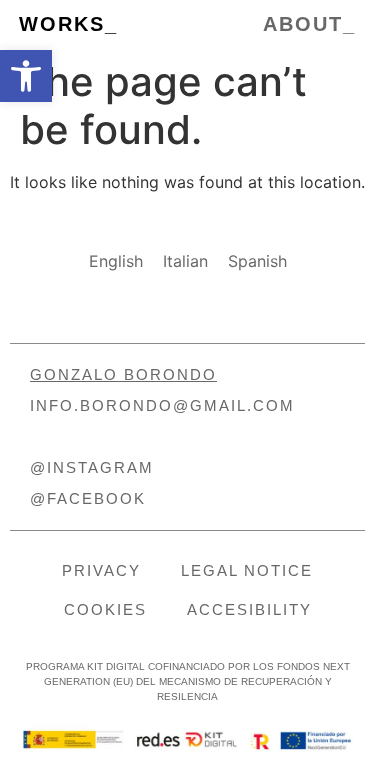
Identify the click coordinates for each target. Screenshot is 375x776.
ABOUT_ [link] (309, 24)
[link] (26, 76)
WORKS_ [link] (68, 24)
